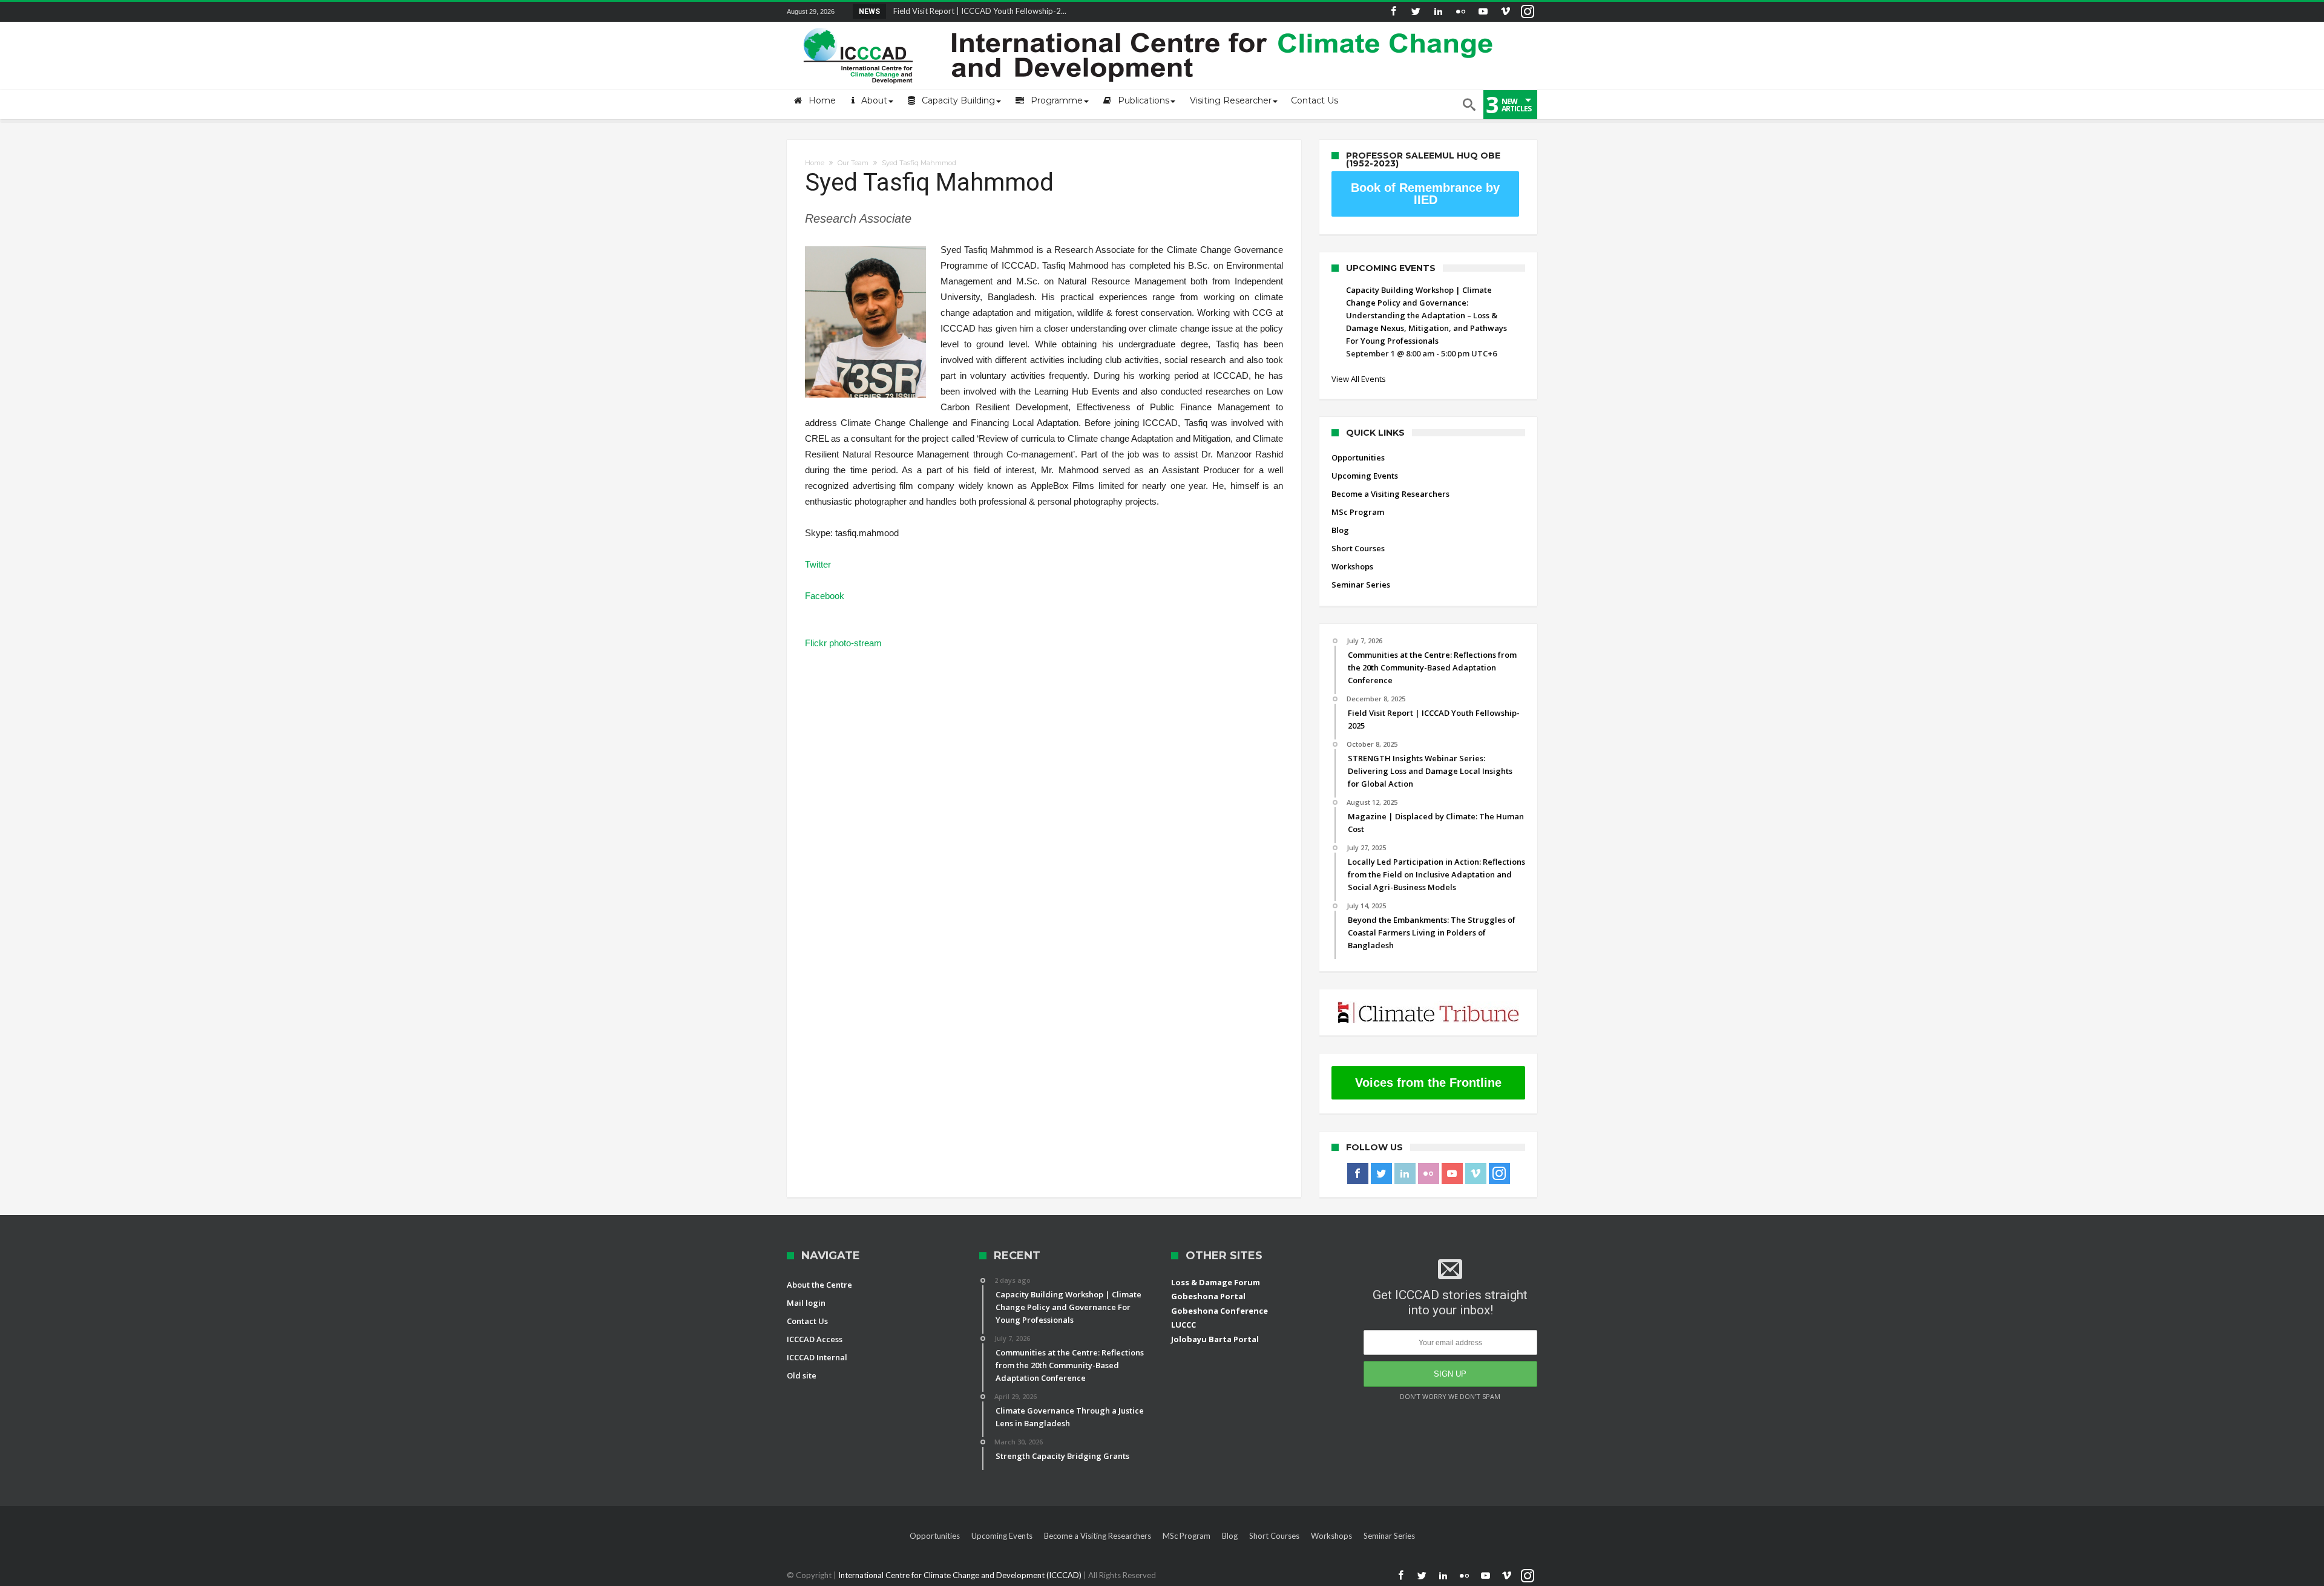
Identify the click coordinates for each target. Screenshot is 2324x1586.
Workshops (1352, 566)
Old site (802, 1375)
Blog (1340, 530)
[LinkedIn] (1438, 12)
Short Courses (1358, 548)
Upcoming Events (1365, 476)
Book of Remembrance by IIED (1425, 194)
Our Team (853, 163)
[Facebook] (1393, 12)
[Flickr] (1460, 12)
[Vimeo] (1505, 12)
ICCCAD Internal (817, 1357)
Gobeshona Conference (1219, 1311)
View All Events (1359, 379)
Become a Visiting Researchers (1390, 494)
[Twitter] (1416, 12)
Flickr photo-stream (843, 643)
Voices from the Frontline (1428, 1083)
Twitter (818, 564)
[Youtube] (1483, 12)
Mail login (806, 1303)
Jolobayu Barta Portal (1215, 1339)
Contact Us (807, 1321)
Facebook (825, 596)
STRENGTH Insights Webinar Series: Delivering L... (978, 11)
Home (815, 163)
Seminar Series (1361, 585)
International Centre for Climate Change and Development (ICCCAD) (961, 1575)
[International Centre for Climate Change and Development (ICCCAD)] (1150, 25)
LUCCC (1183, 1325)
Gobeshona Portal (1208, 1296)
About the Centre (819, 1285)
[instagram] (1528, 12)
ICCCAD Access (815, 1339)
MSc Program (1358, 512)
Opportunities (1358, 457)
